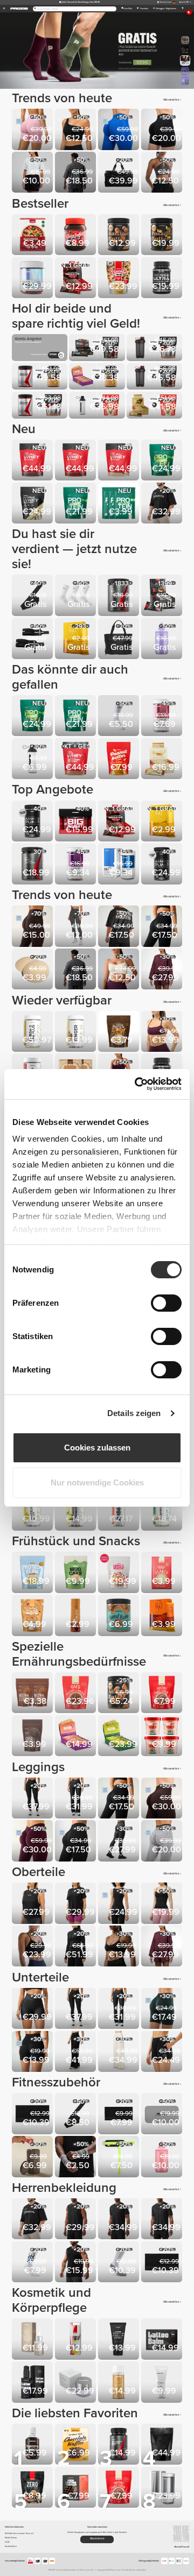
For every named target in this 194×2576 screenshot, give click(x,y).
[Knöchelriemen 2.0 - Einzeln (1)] (120, 2157)
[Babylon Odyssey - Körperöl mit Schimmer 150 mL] (120, 2383)
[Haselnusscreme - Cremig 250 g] (120, 236)
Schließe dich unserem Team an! (19, 2533)
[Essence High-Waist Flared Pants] (77, 1799)
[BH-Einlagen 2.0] (33, 970)
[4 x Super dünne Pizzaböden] (33, 236)
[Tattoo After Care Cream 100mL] (33, 2383)
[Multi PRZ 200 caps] (163, 2488)
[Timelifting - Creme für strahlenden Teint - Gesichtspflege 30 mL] (77, 2383)
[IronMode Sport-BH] (120, 1947)
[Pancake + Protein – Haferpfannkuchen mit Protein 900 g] (120, 279)
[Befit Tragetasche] (120, 639)
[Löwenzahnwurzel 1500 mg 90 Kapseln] (33, 1511)
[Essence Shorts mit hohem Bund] (33, 2009)
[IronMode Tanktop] (77, 2263)
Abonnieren (97, 2539)
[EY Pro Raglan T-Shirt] (120, 2220)
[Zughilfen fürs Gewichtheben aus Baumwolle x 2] (33, 596)
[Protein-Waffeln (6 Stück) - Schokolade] (77, 2488)
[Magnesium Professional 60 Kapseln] (120, 2445)
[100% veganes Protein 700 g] (77, 504)
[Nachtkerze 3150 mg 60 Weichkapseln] (77, 1511)
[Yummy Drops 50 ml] (33, 2445)
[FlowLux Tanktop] (120, 1904)
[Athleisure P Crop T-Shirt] (33, 173)
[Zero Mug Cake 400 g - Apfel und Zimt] (77, 1573)
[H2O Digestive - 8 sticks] (163, 1616)
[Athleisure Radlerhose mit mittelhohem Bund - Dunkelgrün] (163, 2009)
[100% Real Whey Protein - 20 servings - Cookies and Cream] (33, 461)
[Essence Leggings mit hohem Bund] (33, 1799)
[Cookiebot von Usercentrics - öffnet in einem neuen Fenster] (137, 1084)
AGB (7, 2542)
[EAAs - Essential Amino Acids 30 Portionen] (120, 596)
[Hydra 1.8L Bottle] (163, 639)
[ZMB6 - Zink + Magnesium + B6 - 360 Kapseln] (120, 1511)
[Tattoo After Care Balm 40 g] (163, 2340)
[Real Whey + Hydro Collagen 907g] (77, 760)
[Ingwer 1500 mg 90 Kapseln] (77, 1032)
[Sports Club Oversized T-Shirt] (163, 504)
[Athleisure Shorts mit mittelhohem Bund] (33, 2053)
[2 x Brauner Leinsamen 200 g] (33, 1694)
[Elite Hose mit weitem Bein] (77, 2053)
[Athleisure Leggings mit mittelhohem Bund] (163, 927)
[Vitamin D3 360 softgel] (163, 1511)
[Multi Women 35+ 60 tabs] (77, 865)
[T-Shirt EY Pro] (163, 2220)
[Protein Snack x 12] (77, 279)
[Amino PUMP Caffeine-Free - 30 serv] (163, 865)
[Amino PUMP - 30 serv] (33, 822)
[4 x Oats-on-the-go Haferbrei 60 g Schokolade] (163, 1737)
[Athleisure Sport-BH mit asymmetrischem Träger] (77, 130)
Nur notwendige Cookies (97, 1482)
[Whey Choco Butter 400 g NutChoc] (77, 236)
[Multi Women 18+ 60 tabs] (163, 717)
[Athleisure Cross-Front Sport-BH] (163, 173)
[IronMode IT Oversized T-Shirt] (77, 173)
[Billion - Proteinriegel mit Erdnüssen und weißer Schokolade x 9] (163, 760)
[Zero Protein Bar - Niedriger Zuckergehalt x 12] (163, 596)
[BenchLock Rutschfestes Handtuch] (163, 2114)
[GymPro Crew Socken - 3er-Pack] (77, 596)
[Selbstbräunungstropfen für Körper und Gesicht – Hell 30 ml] (33, 2340)
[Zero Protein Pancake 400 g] (33, 2488)
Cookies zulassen (97, 1448)
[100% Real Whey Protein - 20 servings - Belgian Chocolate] (77, 461)
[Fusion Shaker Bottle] (33, 760)
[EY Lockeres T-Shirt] (77, 1904)
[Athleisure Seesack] (120, 173)
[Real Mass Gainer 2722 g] (163, 2445)
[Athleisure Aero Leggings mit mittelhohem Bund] (77, 1842)
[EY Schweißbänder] (77, 2157)
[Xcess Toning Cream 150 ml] (120, 2340)
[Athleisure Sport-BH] (120, 970)
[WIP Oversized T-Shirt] (120, 927)
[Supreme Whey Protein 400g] (33, 504)
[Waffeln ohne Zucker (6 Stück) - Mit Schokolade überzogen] (77, 2445)
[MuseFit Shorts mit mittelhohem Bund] (33, 130)
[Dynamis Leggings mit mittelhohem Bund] (163, 1842)
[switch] (166, 1303)
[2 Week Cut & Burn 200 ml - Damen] (77, 2340)
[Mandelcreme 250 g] (120, 1694)
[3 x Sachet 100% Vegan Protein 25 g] (120, 504)
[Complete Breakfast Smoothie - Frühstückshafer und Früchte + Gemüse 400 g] (120, 1573)
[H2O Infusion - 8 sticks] (77, 639)
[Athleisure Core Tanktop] (163, 1904)
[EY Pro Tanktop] (77, 2220)
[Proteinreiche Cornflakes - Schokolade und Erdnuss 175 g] (120, 1032)
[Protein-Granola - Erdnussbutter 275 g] (33, 1616)
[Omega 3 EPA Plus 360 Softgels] (33, 1032)
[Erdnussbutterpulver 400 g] (120, 760)
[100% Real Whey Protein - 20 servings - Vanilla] (120, 461)
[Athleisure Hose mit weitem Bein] (120, 2053)
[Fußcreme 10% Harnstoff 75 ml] (163, 2383)
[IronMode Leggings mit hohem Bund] (120, 1842)
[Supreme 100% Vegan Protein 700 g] (163, 461)
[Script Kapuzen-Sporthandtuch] (33, 2114)
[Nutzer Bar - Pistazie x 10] (120, 1737)
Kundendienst (11, 2546)
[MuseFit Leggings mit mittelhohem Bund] (120, 130)
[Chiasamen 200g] (33, 1737)
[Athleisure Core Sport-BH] (33, 1947)
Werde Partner (11, 2538)
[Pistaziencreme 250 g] (163, 236)
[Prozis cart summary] (182, 9)
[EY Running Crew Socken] (120, 2263)
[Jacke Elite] (77, 1947)
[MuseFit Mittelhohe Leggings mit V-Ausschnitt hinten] (33, 1842)
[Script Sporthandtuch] (120, 2114)
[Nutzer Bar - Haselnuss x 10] (77, 1737)
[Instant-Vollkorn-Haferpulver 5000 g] (77, 1694)
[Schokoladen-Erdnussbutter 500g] (120, 1616)
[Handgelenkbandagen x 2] (33, 639)
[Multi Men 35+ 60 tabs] (120, 865)
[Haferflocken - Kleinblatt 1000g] (163, 1573)
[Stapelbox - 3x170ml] (33, 2157)
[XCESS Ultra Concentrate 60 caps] (163, 279)
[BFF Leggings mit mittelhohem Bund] (33, 927)
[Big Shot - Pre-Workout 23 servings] (77, 822)
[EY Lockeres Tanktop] (33, 1904)
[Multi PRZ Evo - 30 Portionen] (33, 279)
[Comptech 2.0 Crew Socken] (120, 717)
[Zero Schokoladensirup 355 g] (77, 1616)
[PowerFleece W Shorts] (163, 2053)
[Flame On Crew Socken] (33, 2263)
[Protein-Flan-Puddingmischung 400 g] (33, 1573)
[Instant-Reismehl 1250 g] (163, 1694)
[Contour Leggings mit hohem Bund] (77, 927)
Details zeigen (134, 1413)
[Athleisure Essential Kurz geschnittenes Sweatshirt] (163, 970)
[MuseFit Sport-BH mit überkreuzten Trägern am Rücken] (163, 1032)
